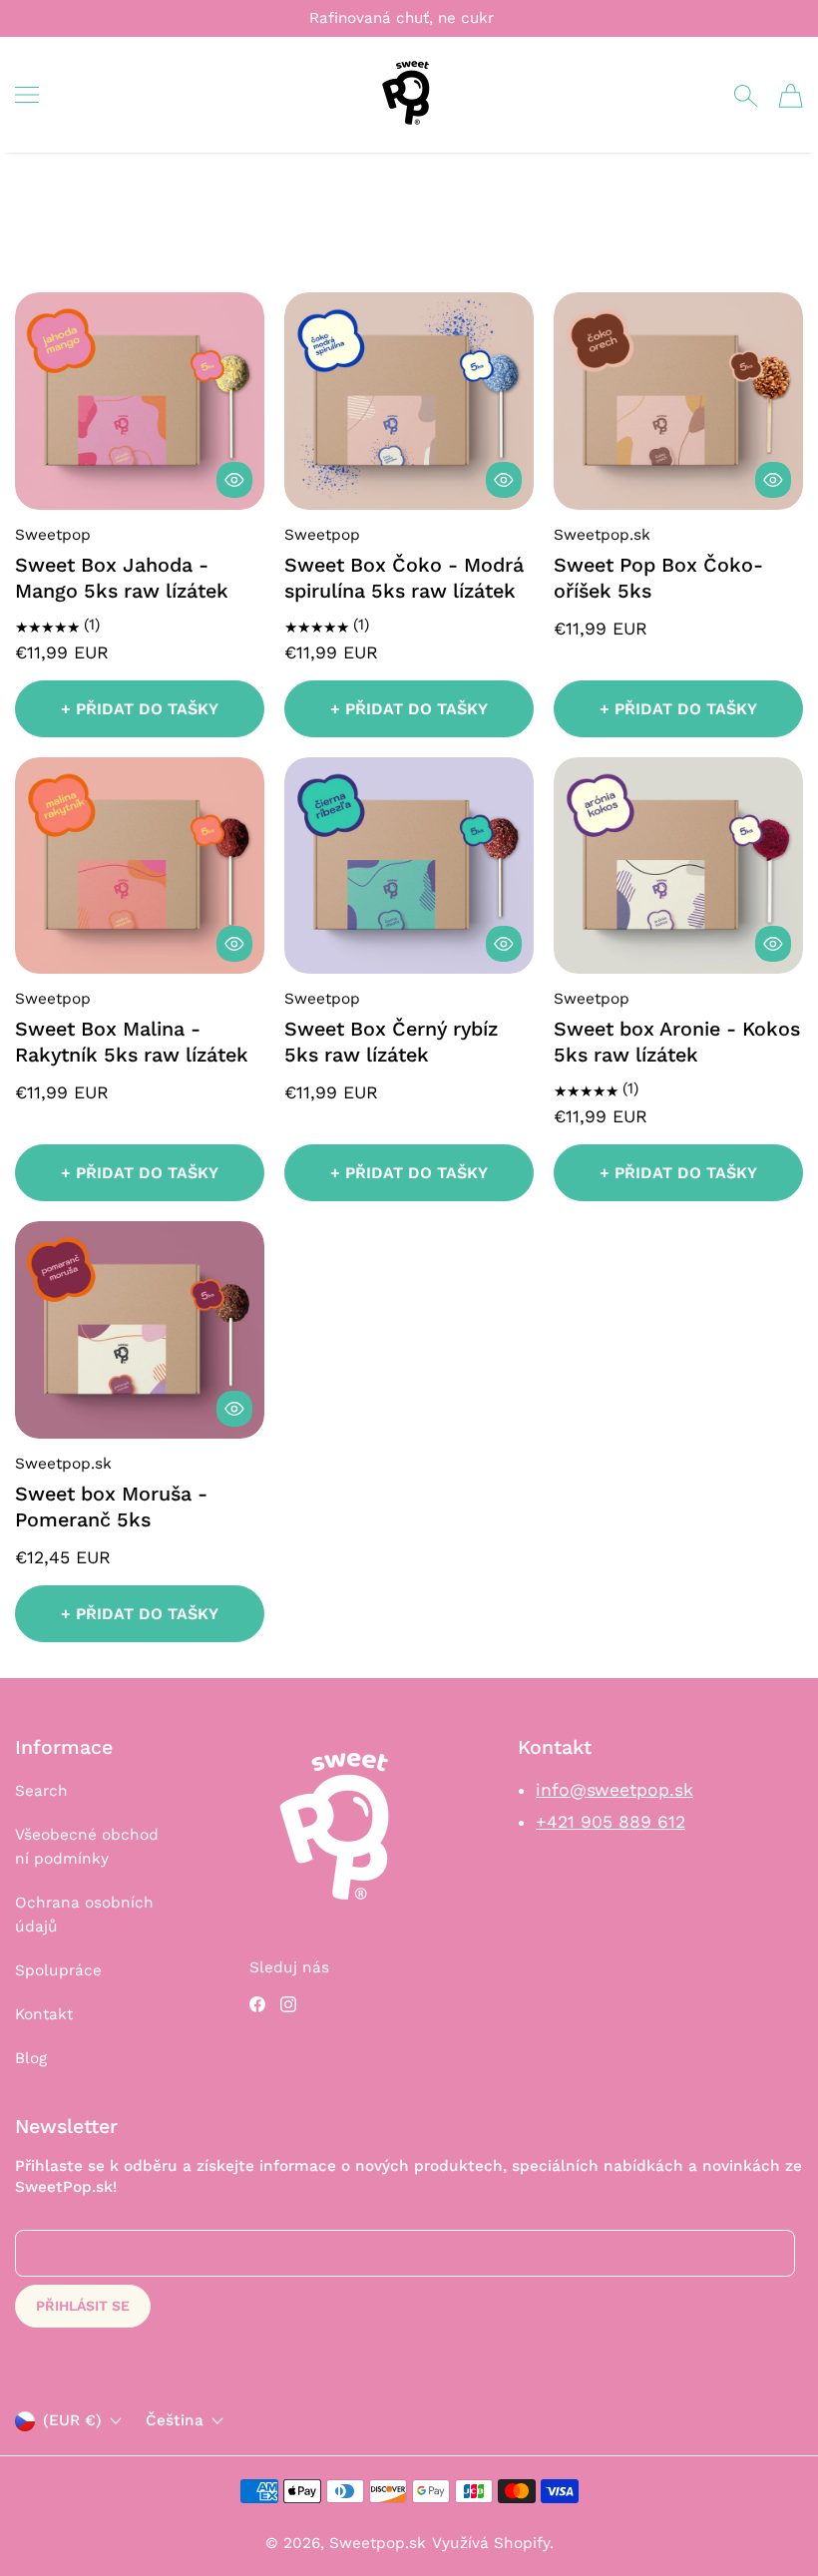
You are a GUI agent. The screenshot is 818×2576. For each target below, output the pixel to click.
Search (41, 1791)
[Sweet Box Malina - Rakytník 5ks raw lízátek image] (140, 865)
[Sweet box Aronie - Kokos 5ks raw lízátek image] (678, 865)
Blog (31, 2058)
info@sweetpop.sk (614, 1790)
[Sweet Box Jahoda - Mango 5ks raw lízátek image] (140, 401)
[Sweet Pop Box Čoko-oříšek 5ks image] (678, 401)
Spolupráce (58, 1970)
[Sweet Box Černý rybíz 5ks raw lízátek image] (409, 865)
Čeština (175, 2421)
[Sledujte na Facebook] (257, 2004)
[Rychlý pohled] (234, 480)
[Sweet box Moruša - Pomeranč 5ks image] (140, 1329)
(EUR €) (72, 2420)
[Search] (746, 96)
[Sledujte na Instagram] (288, 2004)
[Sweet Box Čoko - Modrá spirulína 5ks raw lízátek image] (409, 401)
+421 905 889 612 (611, 1822)
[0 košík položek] (791, 96)
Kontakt (44, 2014)
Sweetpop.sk (378, 2543)
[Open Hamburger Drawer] (27, 95)
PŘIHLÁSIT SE (83, 2306)
